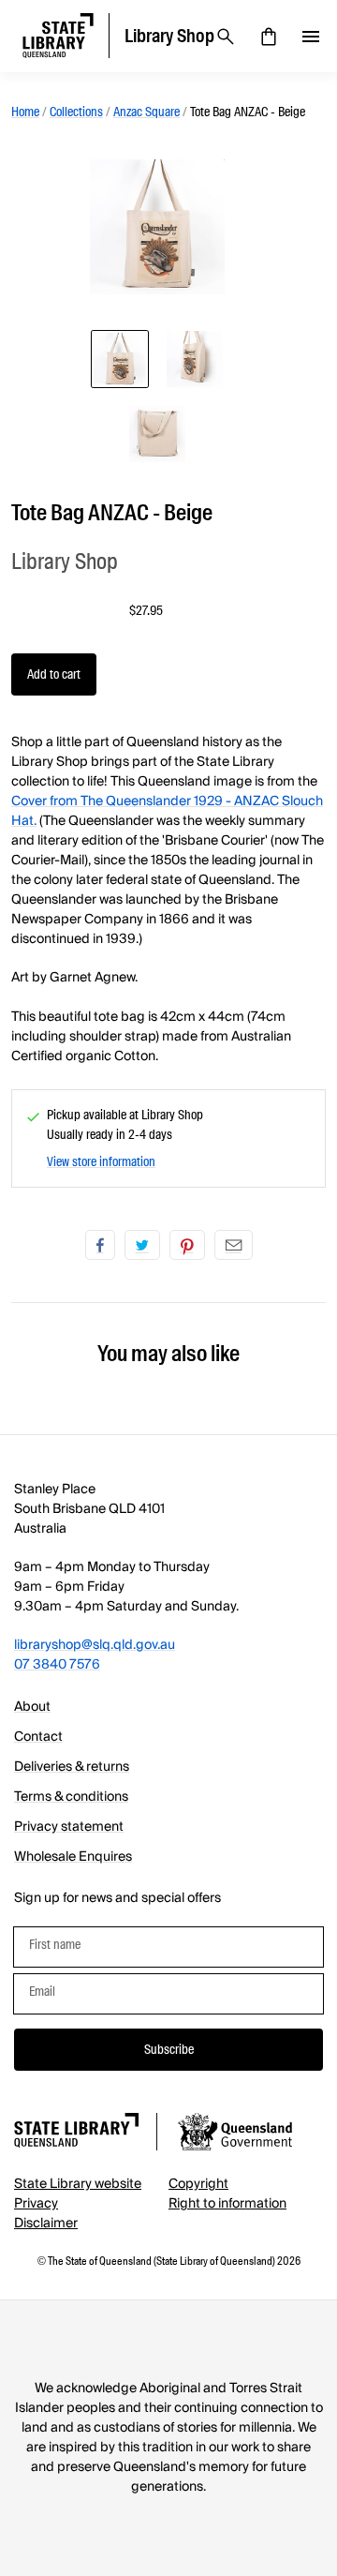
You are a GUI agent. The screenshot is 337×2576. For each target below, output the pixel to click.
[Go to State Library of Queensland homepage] (76, 2133)
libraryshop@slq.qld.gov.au (95, 1645)
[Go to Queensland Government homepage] (235, 2134)
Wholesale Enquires (73, 1857)
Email (234, 1245)
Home (25, 112)
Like (100, 1245)
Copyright (198, 2184)
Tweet (142, 1245)
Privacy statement (69, 1827)
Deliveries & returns (72, 1767)
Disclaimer (46, 2224)
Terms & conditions (71, 1797)
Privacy (36, 2204)
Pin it (187, 1245)
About (32, 1707)
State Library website (78, 2184)
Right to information (227, 2204)
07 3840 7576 (57, 1665)
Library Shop (65, 561)
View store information (101, 1161)
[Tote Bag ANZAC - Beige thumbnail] (120, 359)
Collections (76, 112)
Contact (38, 1737)
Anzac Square (147, 112)
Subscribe (169, 2049)
